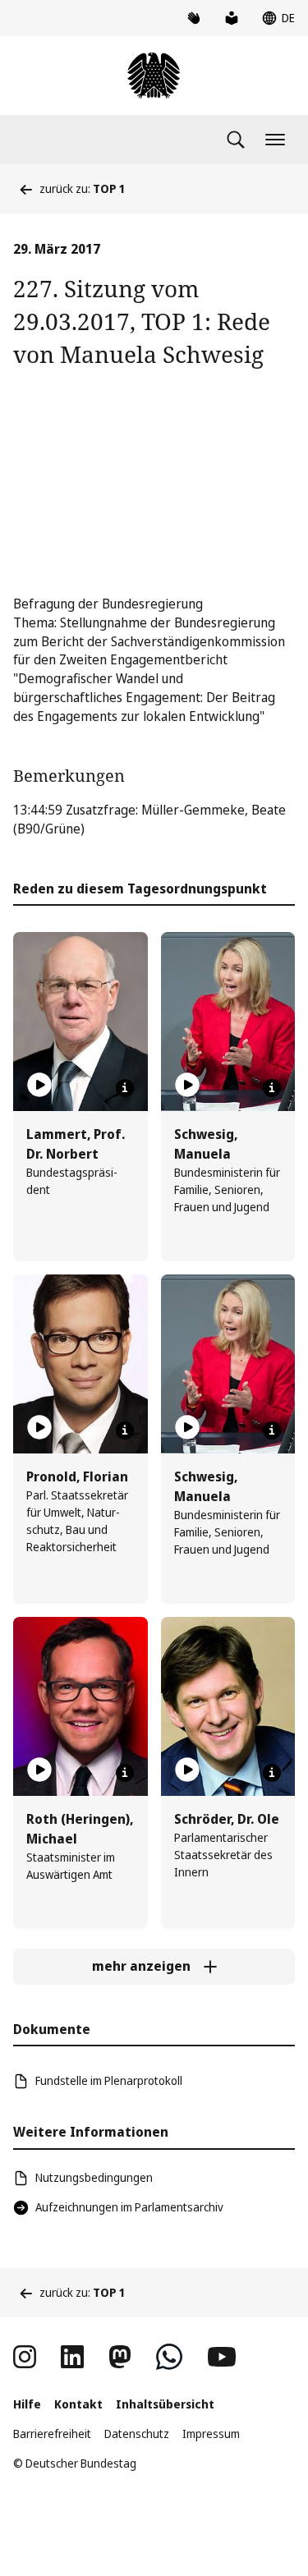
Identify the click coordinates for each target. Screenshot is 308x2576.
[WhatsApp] (169, 2357)
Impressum (211, 2434)
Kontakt (78, 2404)
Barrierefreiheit (52, 2434)
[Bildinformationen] (125, 1088)
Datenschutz (137, 2434)
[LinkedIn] (72, 2357)
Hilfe (27, 2404)
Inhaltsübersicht (165, 2404)
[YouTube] (222, 2357)
